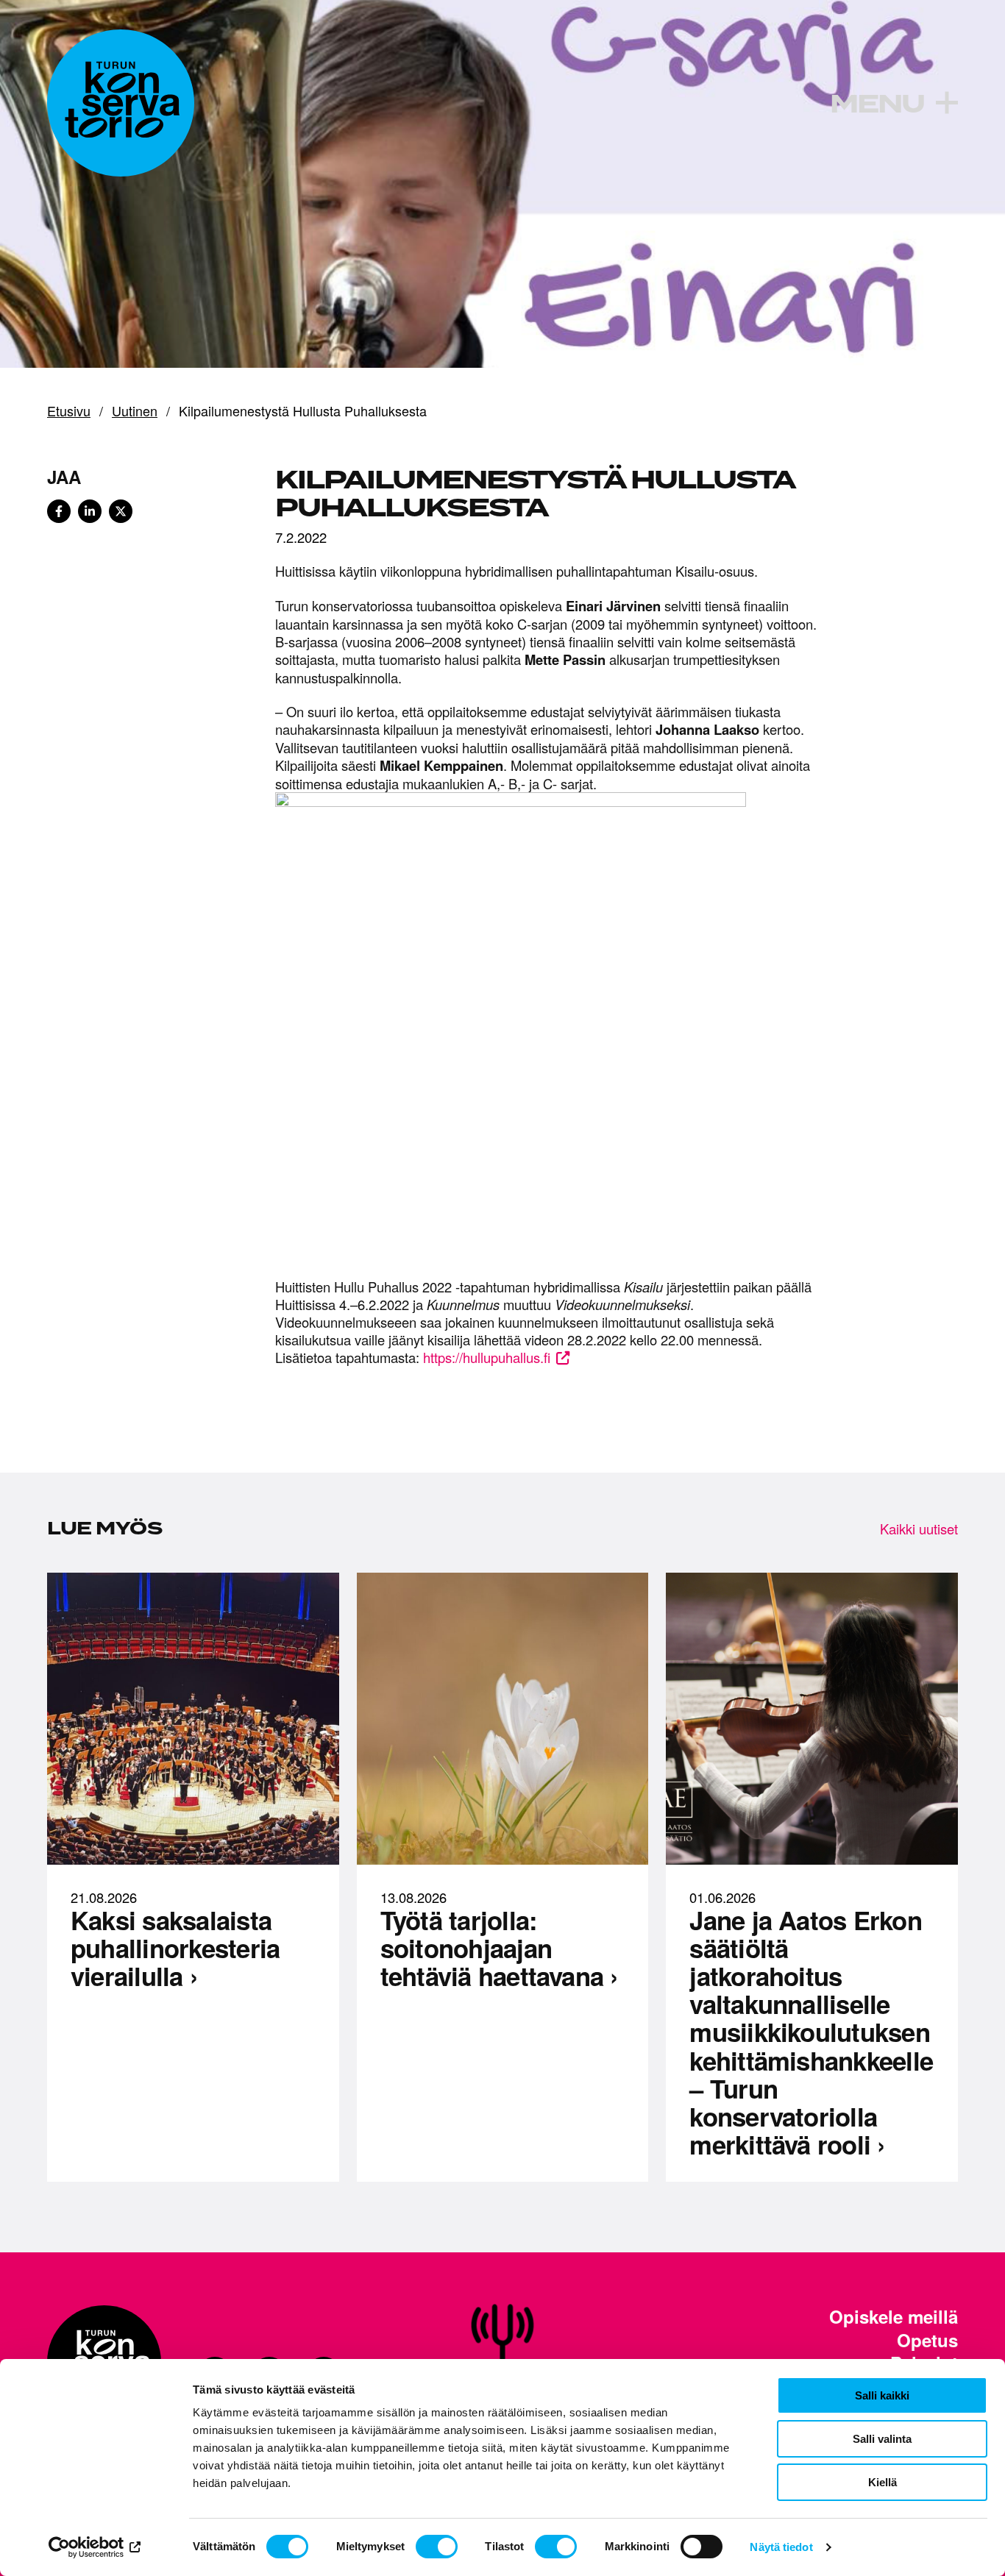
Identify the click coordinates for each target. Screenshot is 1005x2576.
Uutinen (135, 411)
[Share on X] (121, 511)
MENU (877, 104)
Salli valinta (882, 2439)
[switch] (437, 2547)
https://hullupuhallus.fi (487, 1357)
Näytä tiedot (781, 2547)
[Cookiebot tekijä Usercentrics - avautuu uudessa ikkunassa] (95, 2547)
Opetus (927, 2340)
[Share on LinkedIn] (90, 511)
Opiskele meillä (894, 2317)
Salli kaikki (882, 2395)
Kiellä (883, 2482)
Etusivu (69, 411)
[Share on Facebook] (59, 511)
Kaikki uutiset (919, 1529)
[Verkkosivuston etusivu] (121, 103)
